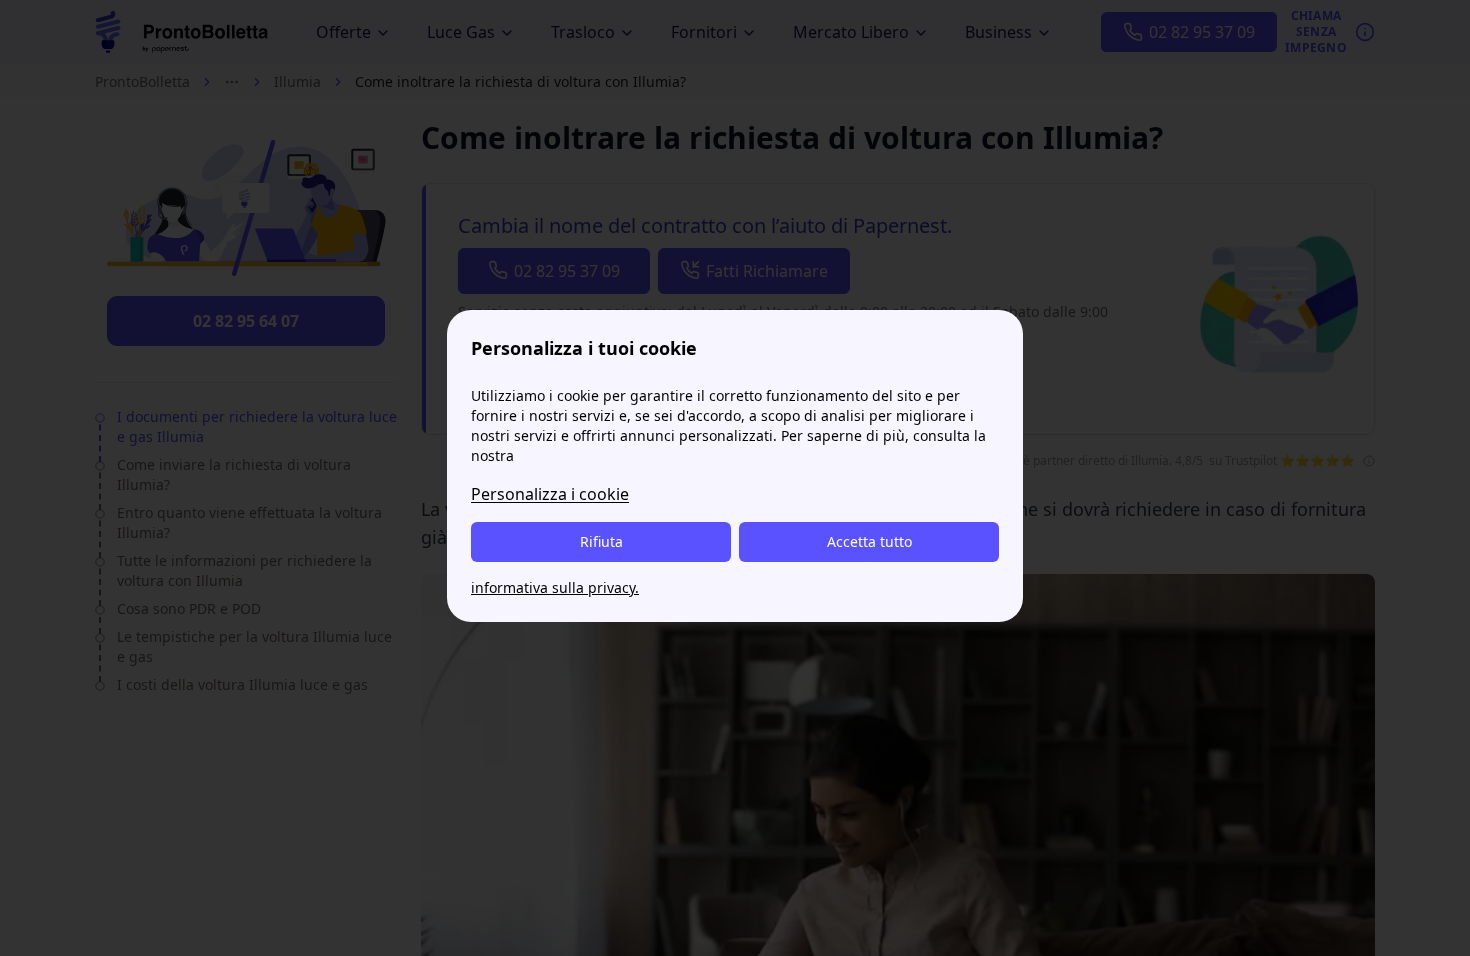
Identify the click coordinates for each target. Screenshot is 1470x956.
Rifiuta (601, 541)
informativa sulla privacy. (555, 587)
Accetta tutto (869, 541)
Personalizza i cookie (550, 494)
